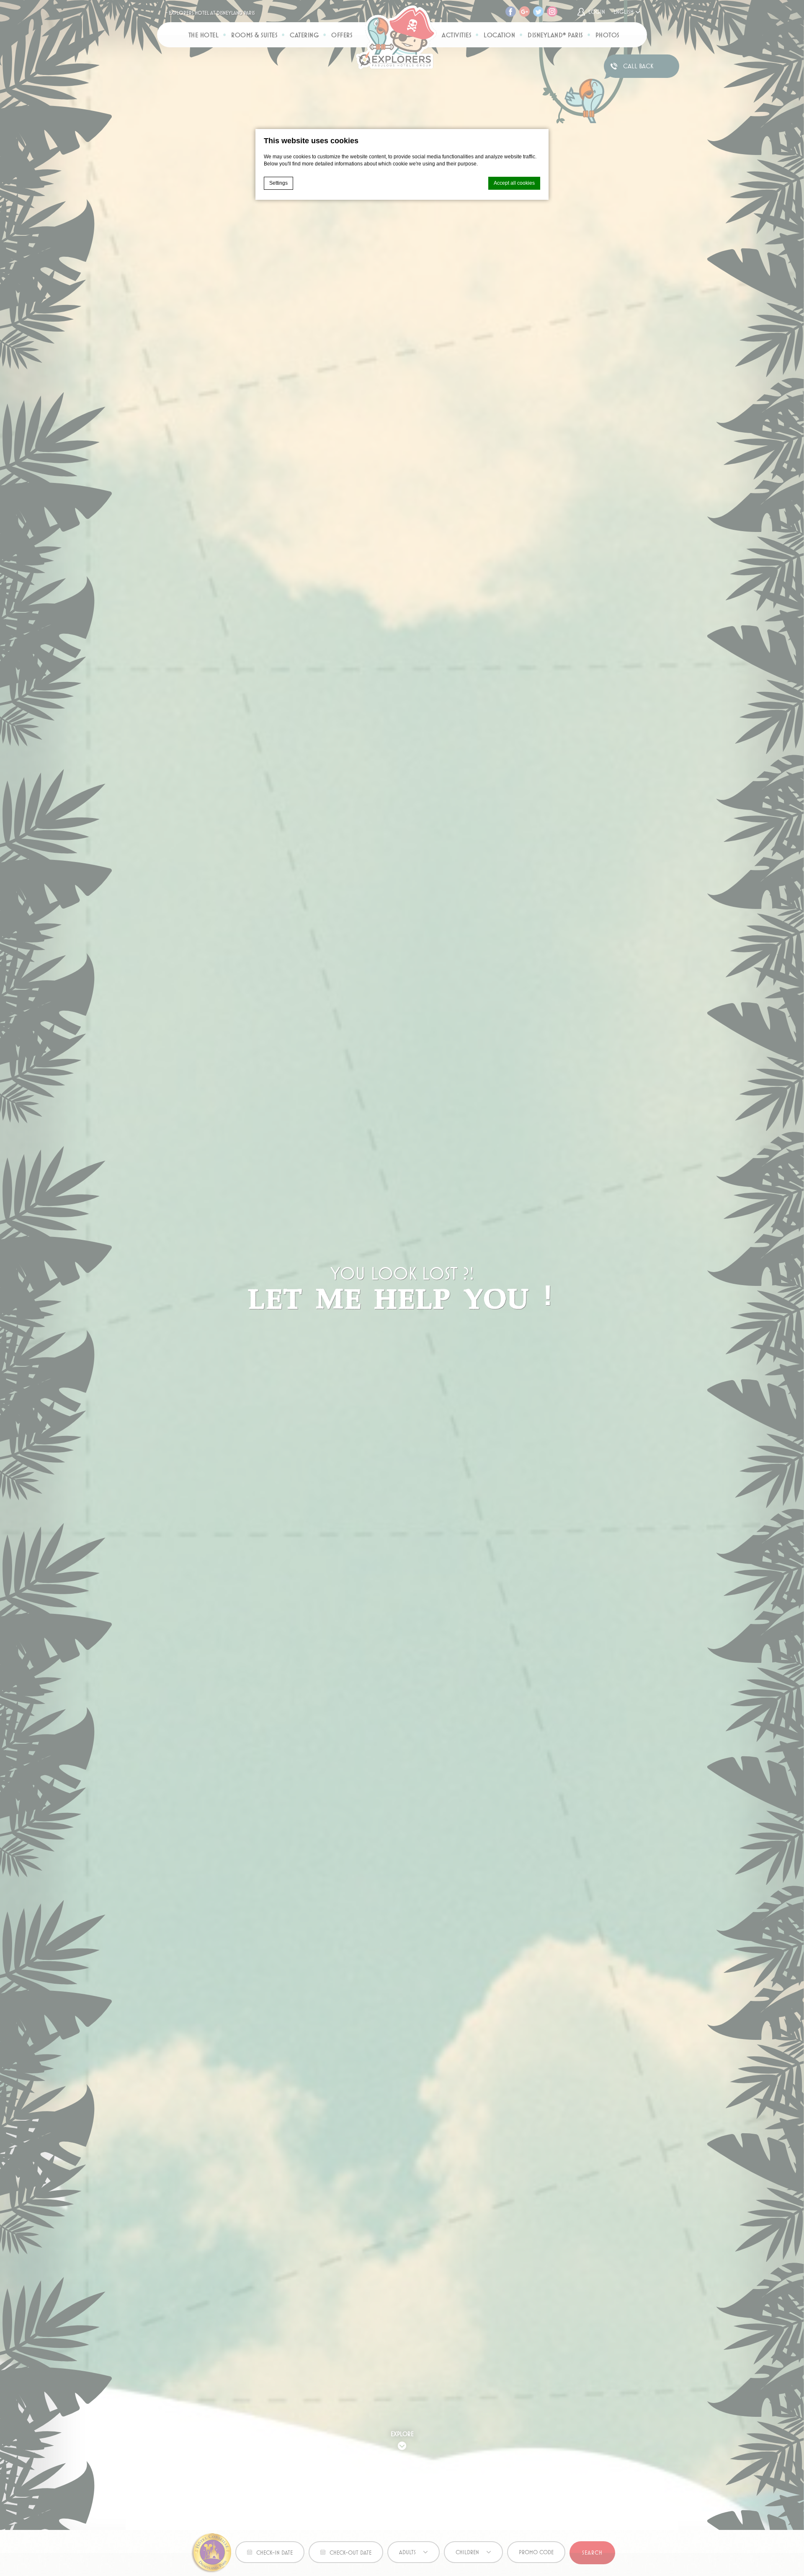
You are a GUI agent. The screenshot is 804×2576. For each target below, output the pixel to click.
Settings (278, 183)
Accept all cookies (514, 183)
